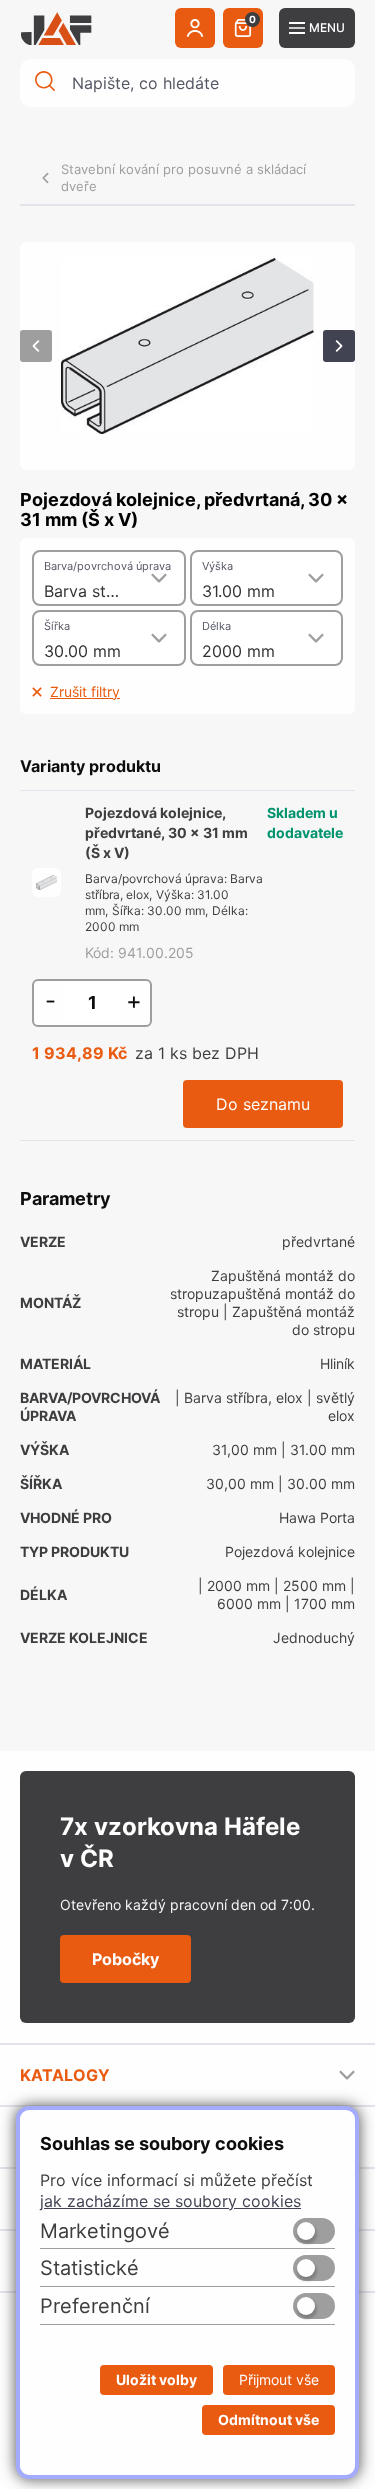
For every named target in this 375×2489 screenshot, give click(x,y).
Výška (217, 566)
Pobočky (125, 1959)
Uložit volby (156, 2379)
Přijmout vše (279, 2379)
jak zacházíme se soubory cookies (170, 2201)
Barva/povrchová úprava (107, 566)
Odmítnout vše (268, 2419)
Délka (216, 626)
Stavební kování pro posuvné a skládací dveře (183, 177)
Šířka (57, 626)
